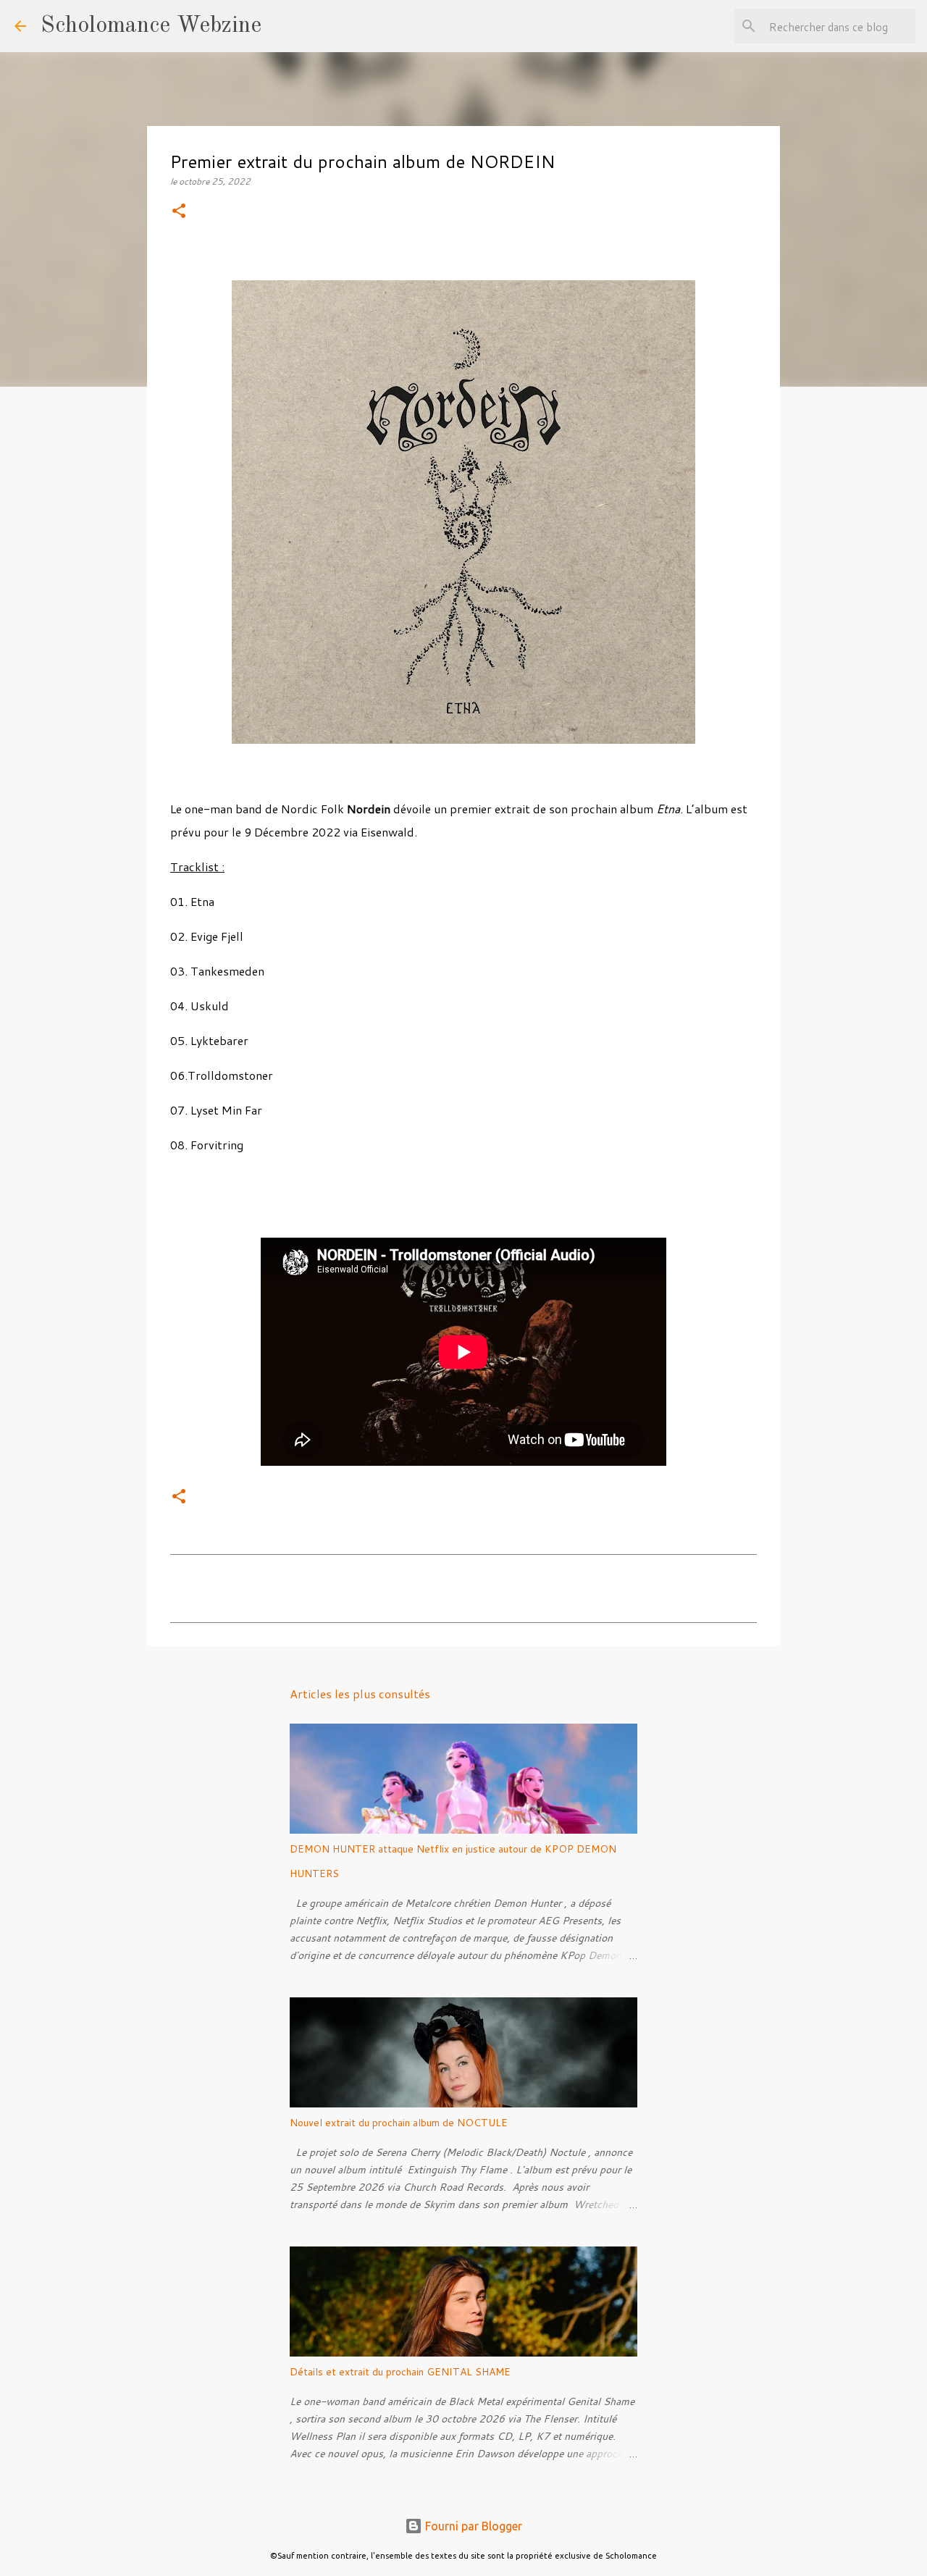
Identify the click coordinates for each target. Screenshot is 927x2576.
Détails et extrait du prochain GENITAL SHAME (400, 2372)
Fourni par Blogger (472, 2526)
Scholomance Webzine (151, 26)
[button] (179, 212)
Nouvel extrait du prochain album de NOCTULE (399, 2123)
